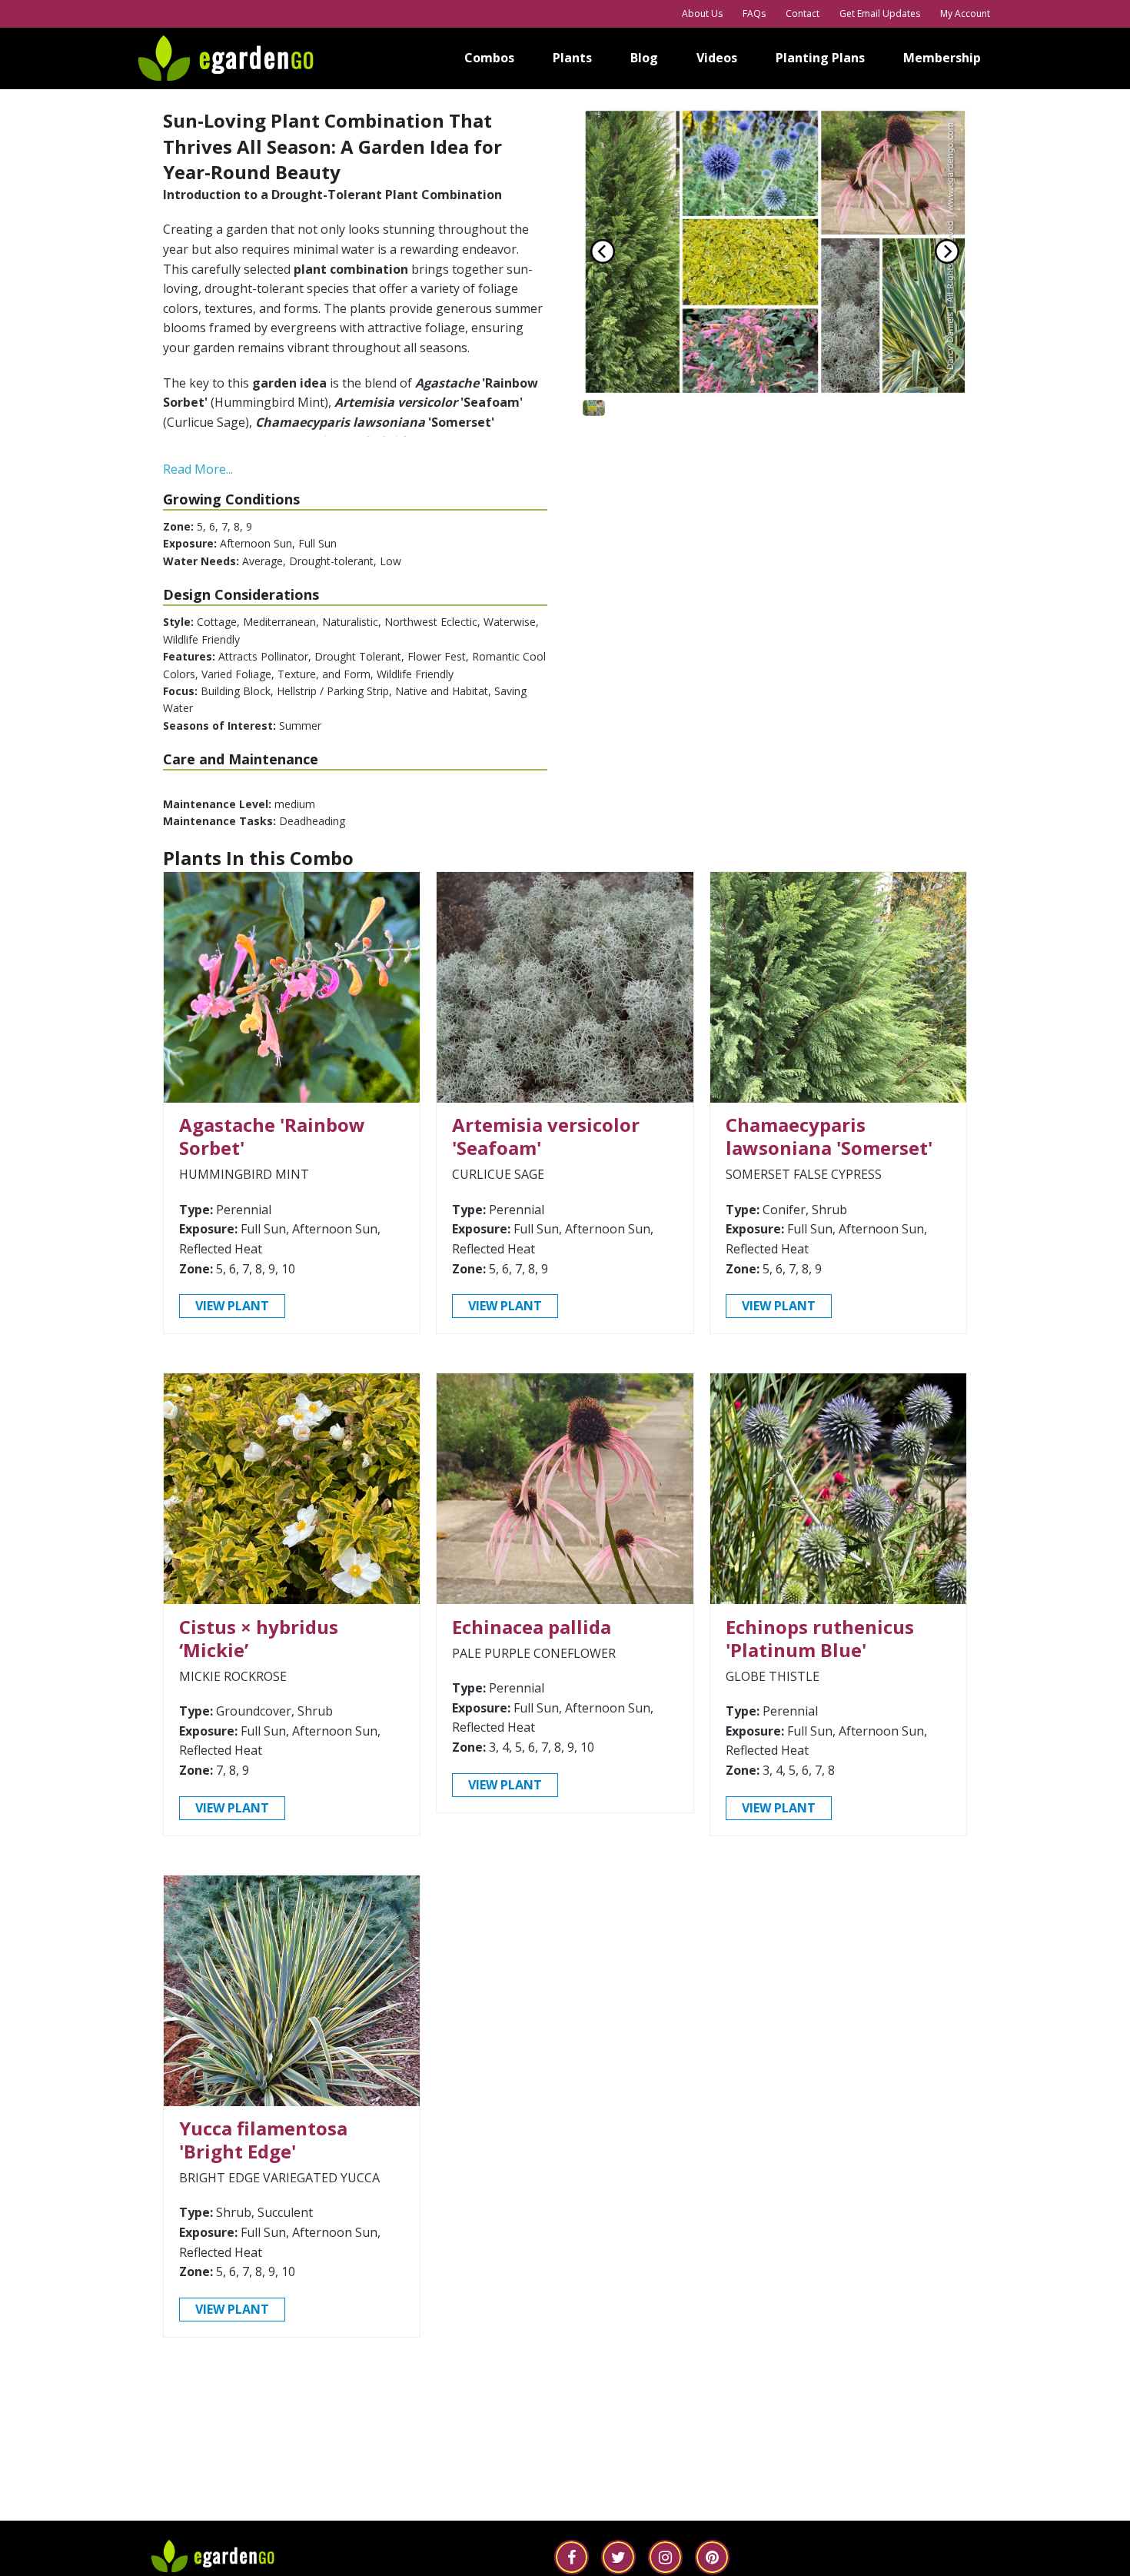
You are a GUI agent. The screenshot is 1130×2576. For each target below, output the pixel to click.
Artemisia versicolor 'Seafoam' (546, 1136)
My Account (965, 13)
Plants (572, 58)
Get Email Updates (880, 13)
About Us (702, 13)
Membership (942, 58)
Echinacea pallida (532, 1627)
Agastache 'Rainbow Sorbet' (272, 1136)
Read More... (198, 469)
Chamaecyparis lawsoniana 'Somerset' (829, 1136)
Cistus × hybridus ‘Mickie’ (259, 1638)
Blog (644, 58)
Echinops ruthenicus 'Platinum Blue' (820, 1638)
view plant (232, 1306)
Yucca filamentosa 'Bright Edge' (263, 2140)
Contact (803, 13)
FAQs (754, 13)
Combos (489, 58)
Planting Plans (820, 58)
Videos (717, 58)
